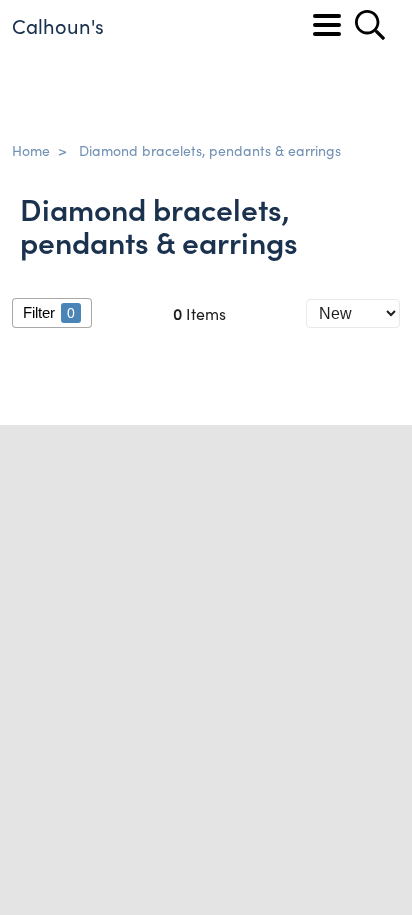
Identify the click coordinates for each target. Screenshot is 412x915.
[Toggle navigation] (327, 25)
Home (31, 150)
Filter (49, 312)
